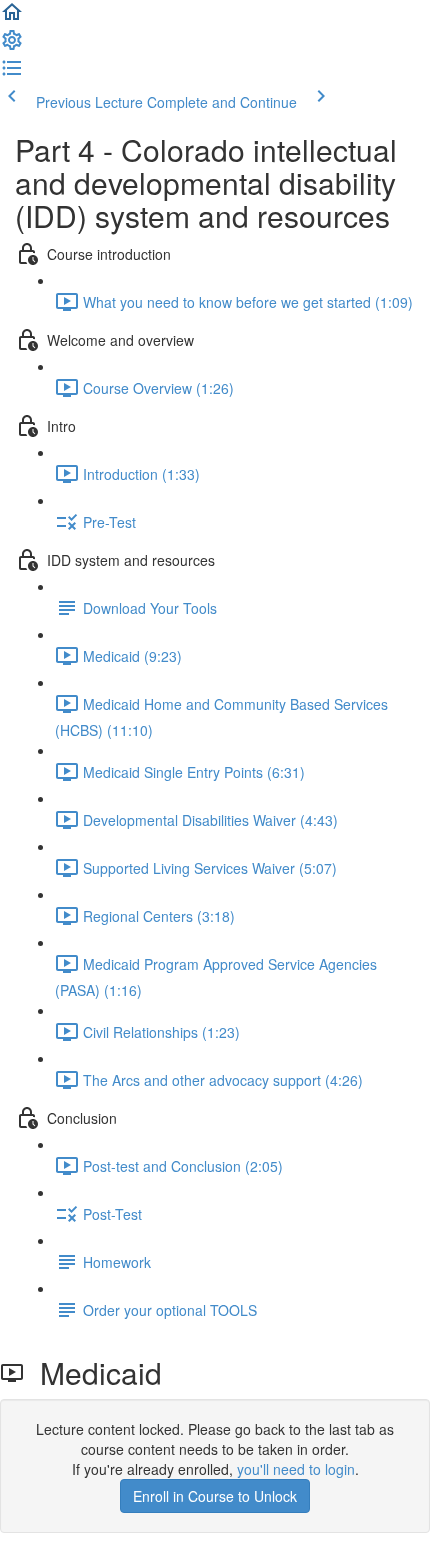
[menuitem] (12, 46)
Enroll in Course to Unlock (215, 1496)
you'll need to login (296, 1469)
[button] (12, 18)
